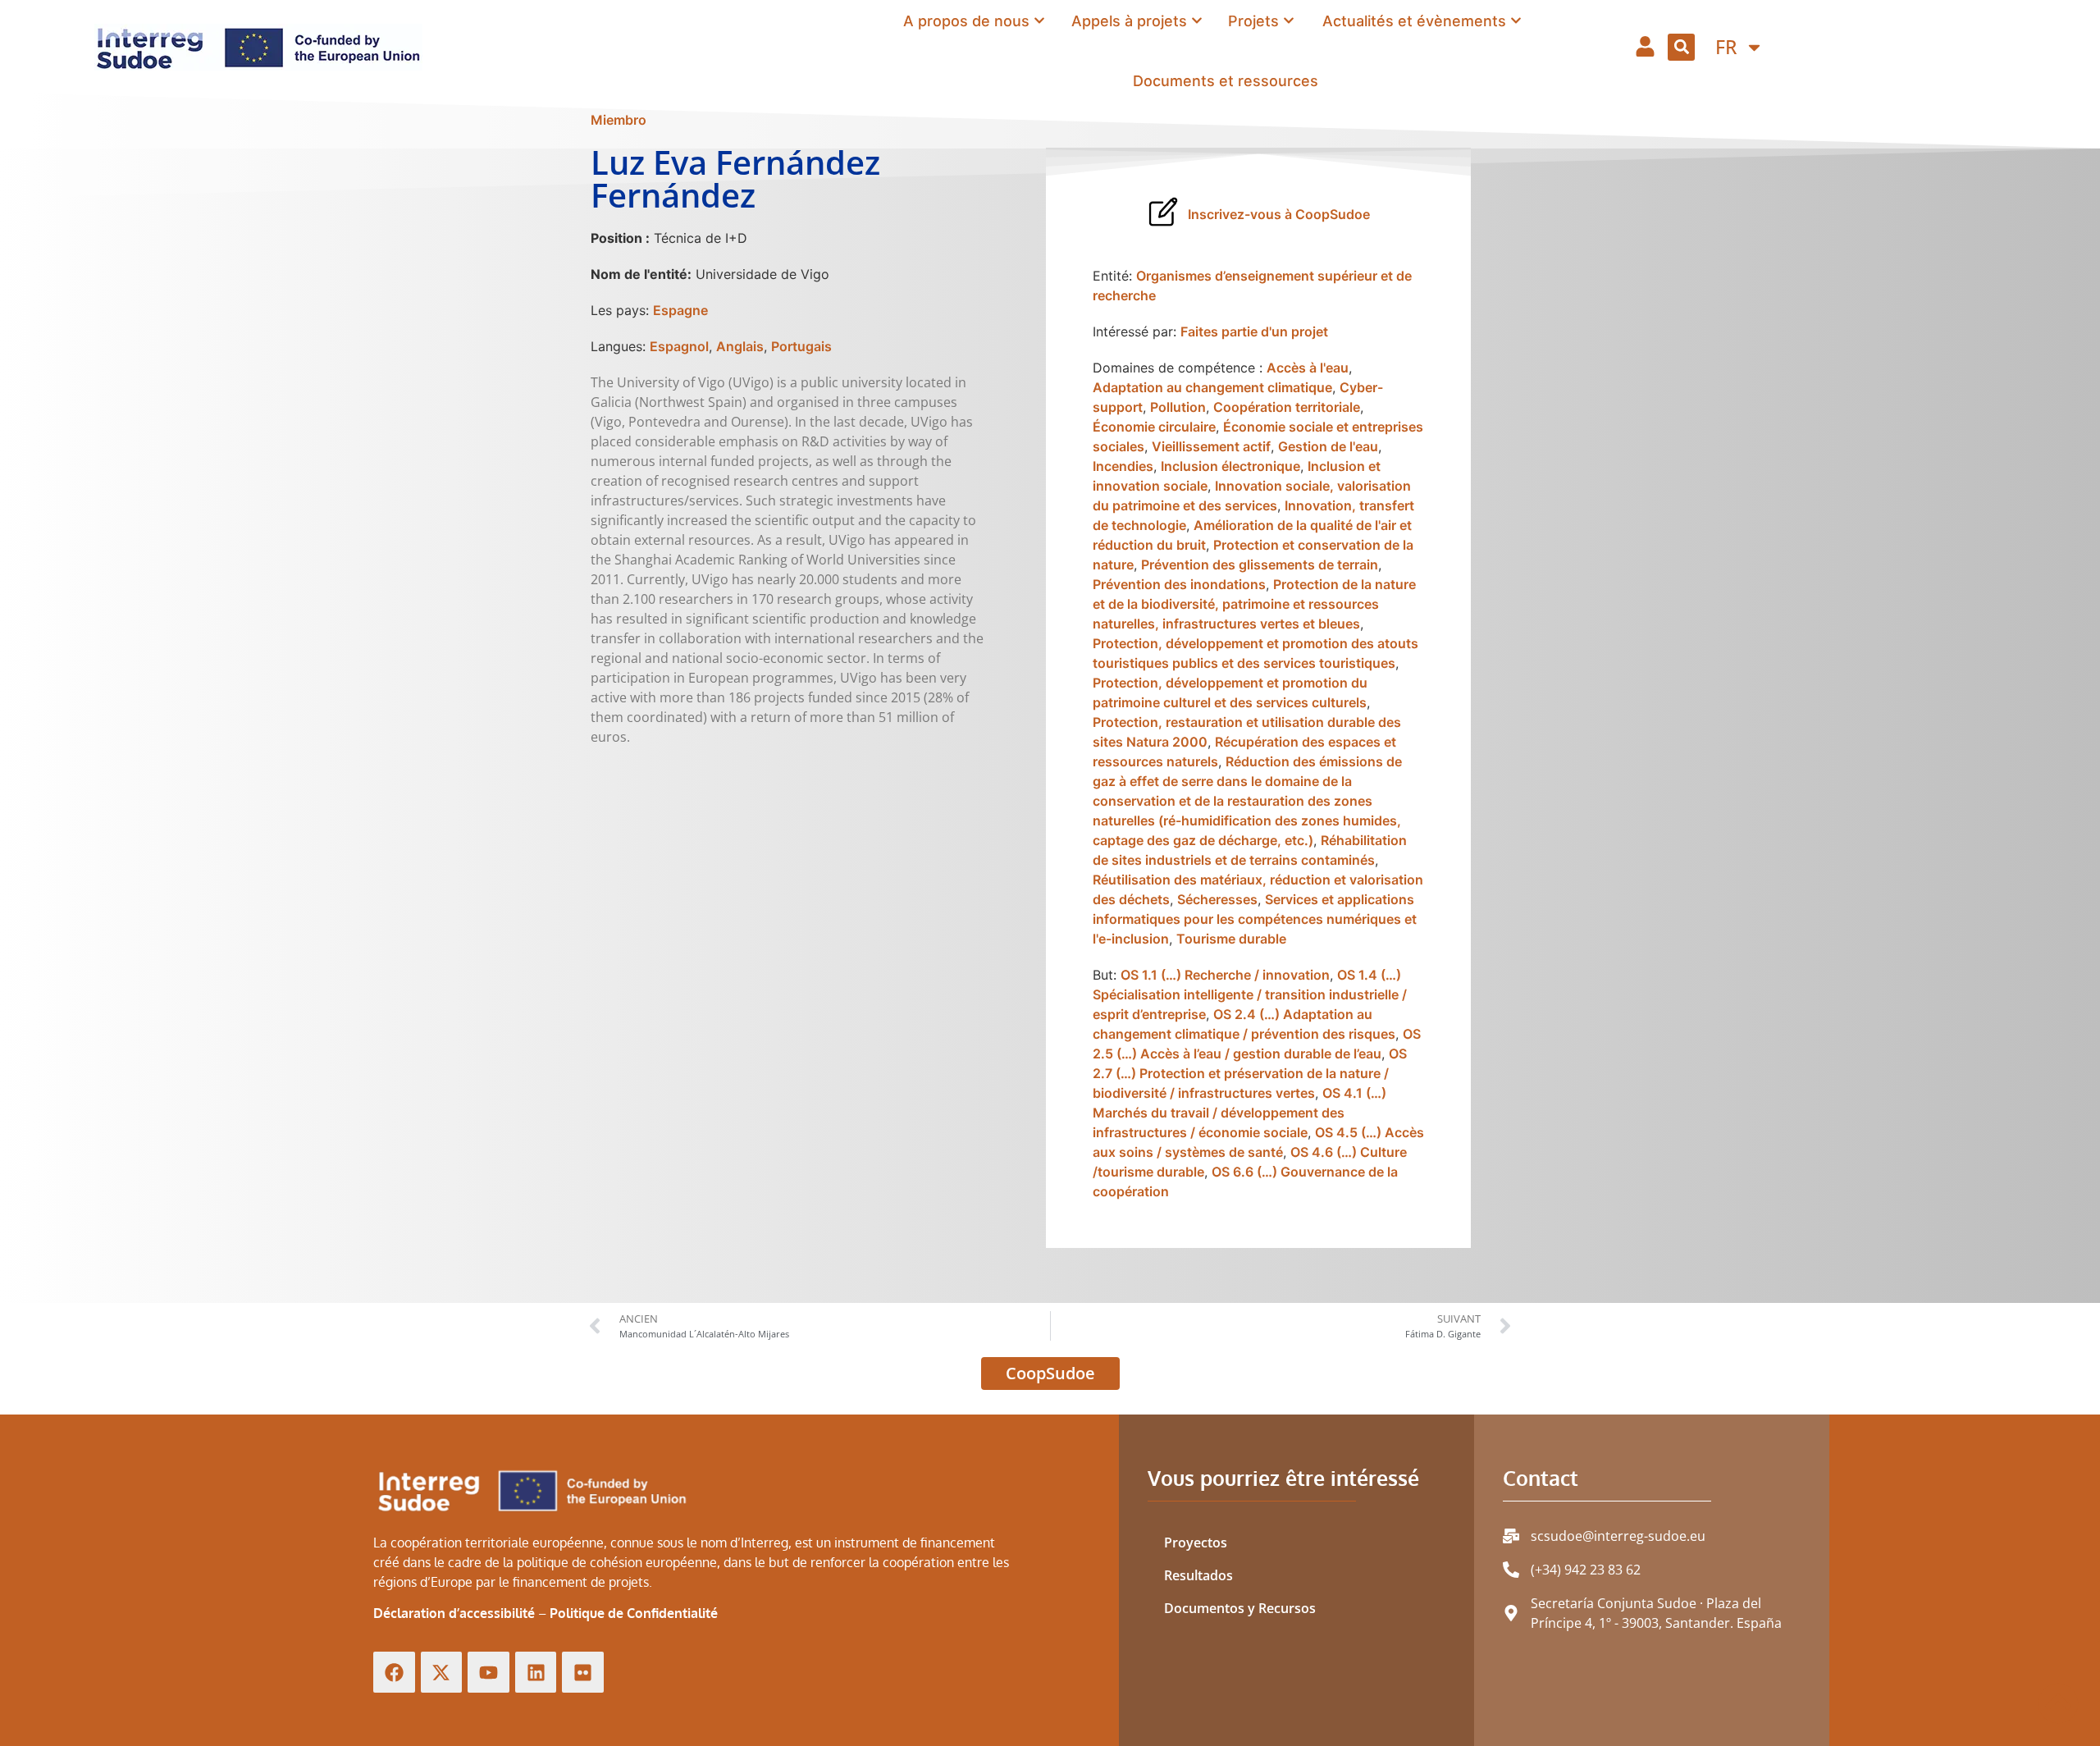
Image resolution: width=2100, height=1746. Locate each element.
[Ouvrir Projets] (1289, 21)
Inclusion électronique (1230, 466)
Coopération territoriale (1287, 407)
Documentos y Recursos (1240, 1608)
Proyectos (1196, 1543)
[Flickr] (583, 1673)
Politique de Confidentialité (634, 1613)
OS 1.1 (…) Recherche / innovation (1225, 975)
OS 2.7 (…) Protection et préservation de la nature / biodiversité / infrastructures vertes (1250, 1073)
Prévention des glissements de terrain (1260, 564)
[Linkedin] (536, 1673)
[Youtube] (488, 1673)
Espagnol (679, 346)
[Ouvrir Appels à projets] (1197, 21)
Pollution (1178, 407)
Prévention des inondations (1179, 584)
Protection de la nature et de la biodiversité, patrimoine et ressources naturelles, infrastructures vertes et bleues (1254, 604)
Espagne (680, 310)
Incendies (1123, 466)
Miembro (619, 120)
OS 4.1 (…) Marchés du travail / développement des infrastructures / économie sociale (1239, 1113)
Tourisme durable (1231, 939)
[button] (1681, 47)
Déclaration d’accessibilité (454, 1613)
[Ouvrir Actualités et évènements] (1516, 21)
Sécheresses (1217, 899)
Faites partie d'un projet (1254, 331)
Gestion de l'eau (1328, 446)
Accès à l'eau (1308, 368)
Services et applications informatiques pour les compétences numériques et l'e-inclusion (1255, 919)
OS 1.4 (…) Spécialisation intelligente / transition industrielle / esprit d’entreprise (1250, 994)
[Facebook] (394, 1673)
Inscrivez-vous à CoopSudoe (1279, 214)
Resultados (1198, 1575)
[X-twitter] (442, 1673)
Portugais (801, 346)
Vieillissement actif (1211, 446)
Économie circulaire (1154, 427)
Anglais (740, 346)
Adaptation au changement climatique (1212, 387)
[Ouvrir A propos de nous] (1039, 21)
